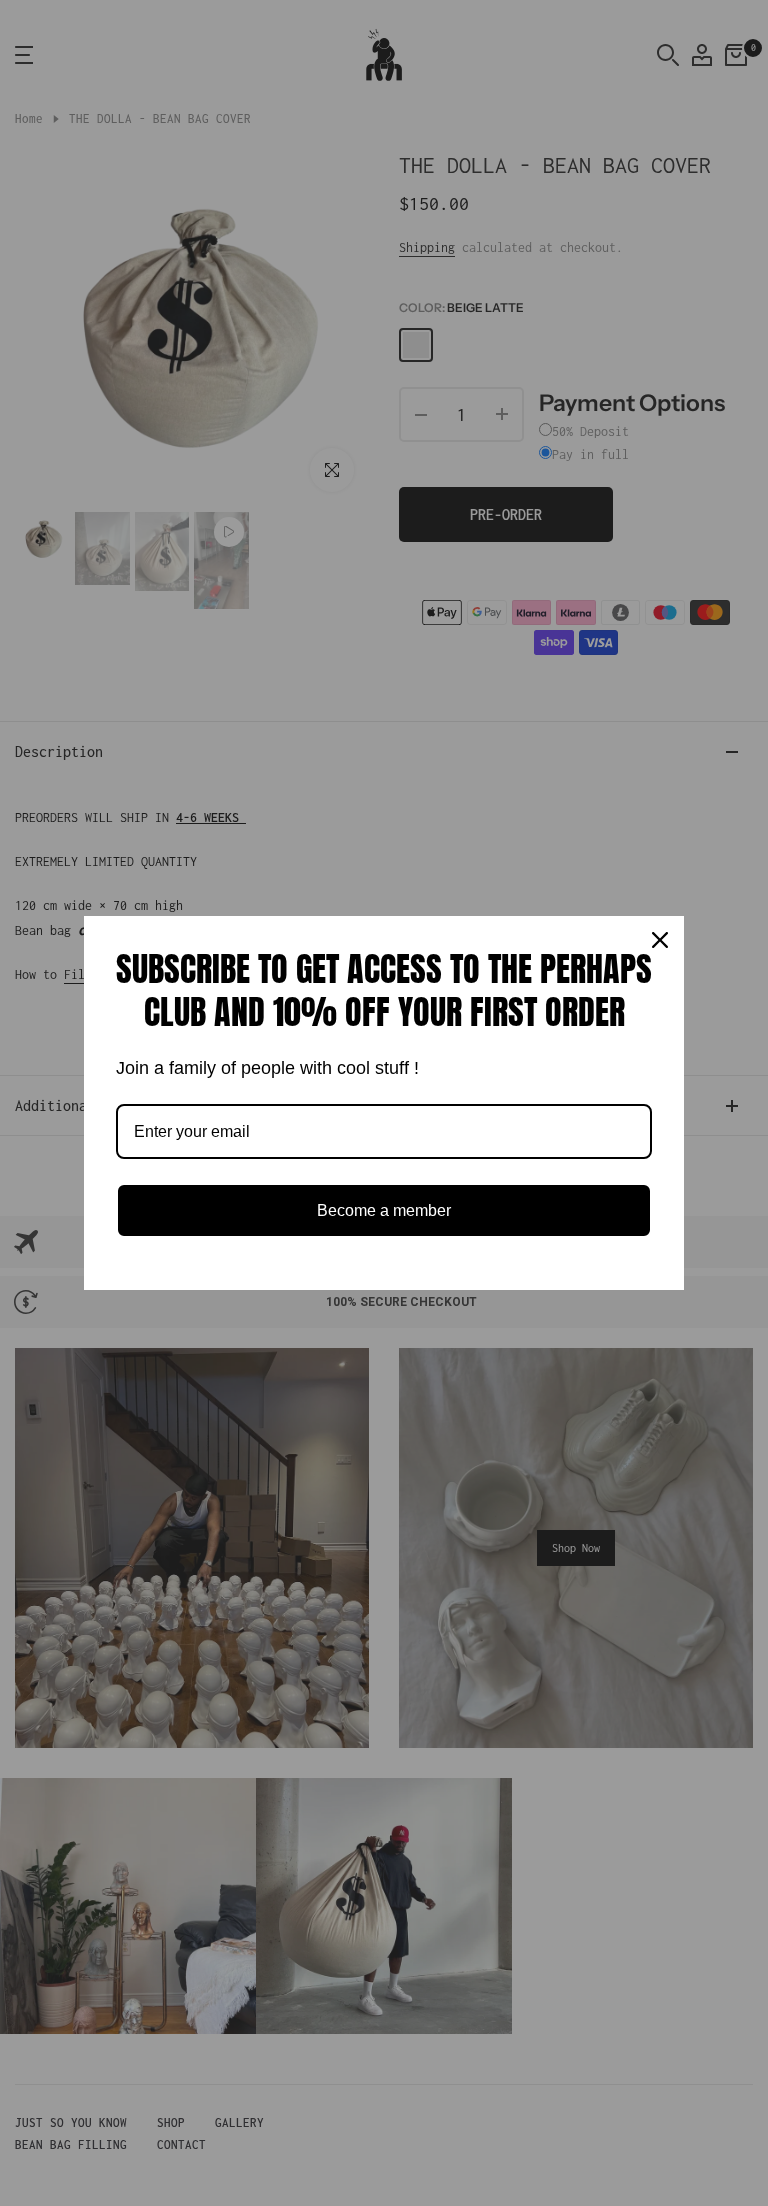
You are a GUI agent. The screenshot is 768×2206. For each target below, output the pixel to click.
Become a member (384, 1210)
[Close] (660, 940)
